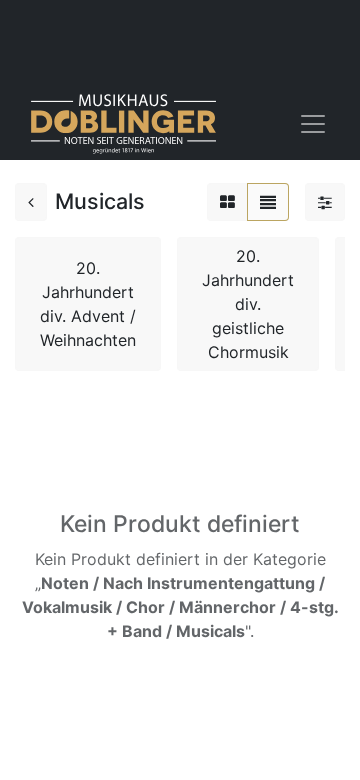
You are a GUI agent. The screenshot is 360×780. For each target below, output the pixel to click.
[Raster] (227, 202)
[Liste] (268, 202)
